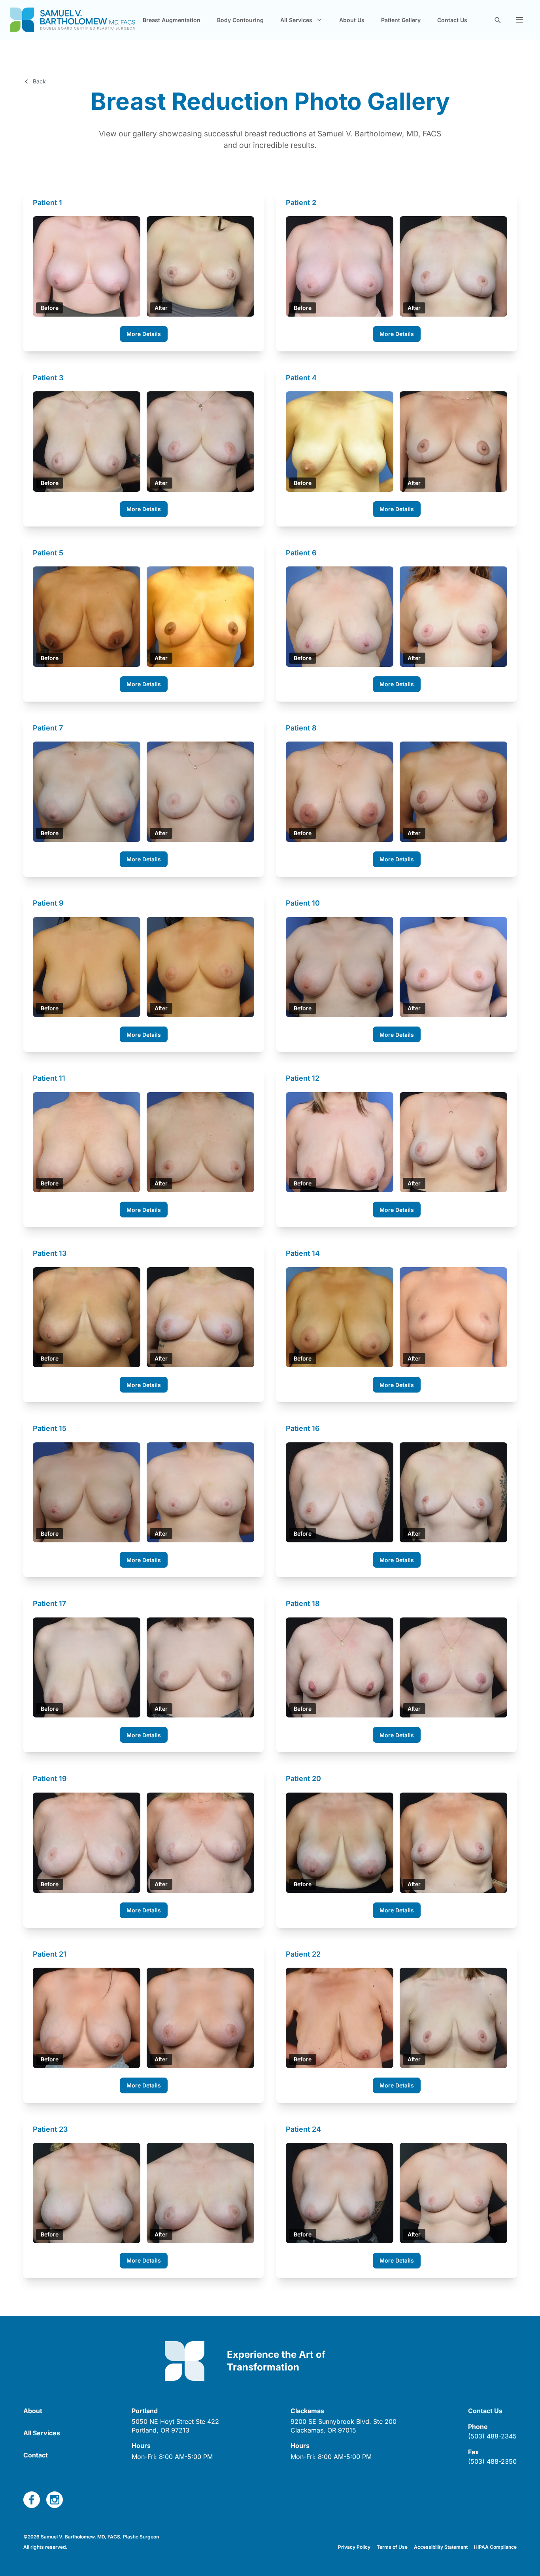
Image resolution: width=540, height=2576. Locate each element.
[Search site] (497, 20)
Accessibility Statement (441, 2547)
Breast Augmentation (172, 20)
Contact (36, 2455)
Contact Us (452, 20)
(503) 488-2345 (492, 2436)
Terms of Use (392, 2547)
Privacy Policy (354, 2547)
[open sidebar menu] (519, 20)
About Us (352, 20)
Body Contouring (240, 20)
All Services (42, 2433)
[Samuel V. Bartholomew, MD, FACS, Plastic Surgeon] (73, 20)
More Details (144, 334)
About (33, 2411)
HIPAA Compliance (495, 2547)
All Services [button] (296, 20)
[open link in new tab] (32, 2500)
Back (39, 81)
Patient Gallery (401, 20)
